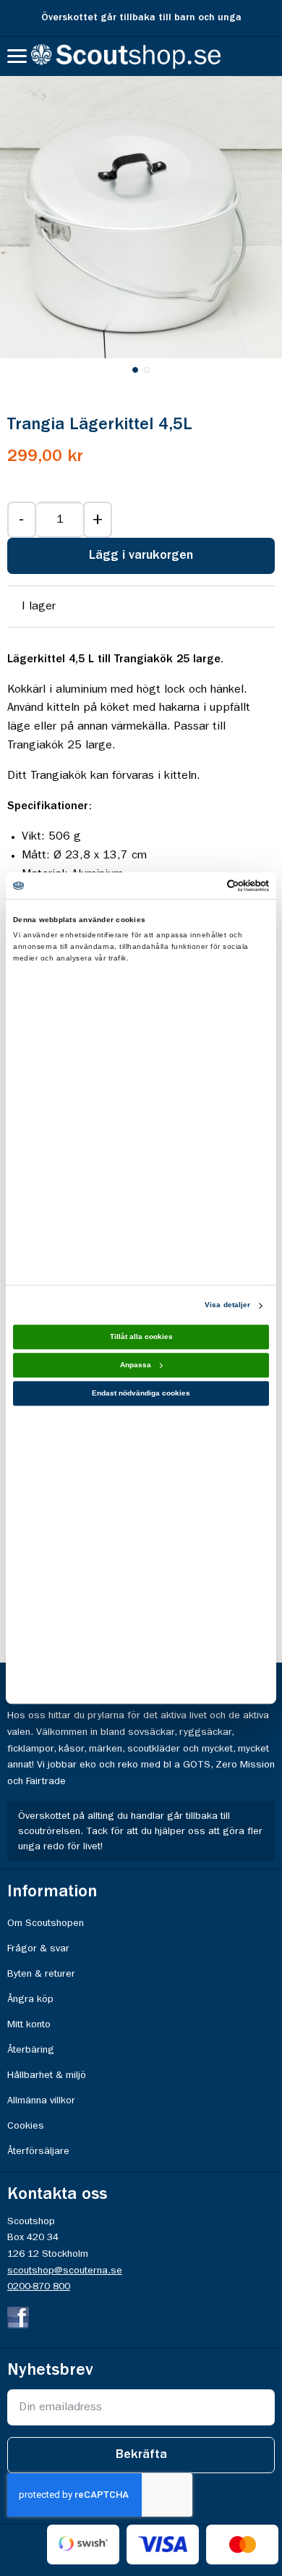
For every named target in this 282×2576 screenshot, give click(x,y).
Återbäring (31, 2050)
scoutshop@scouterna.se (65, 2271)
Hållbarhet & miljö (47, 2075)
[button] (135, 369)
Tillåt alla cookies (141, 1337)
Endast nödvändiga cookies (141, 1394)
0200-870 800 (39, 2286)
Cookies (26, 2126)
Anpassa (136, 1365)
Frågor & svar (38, 1948)
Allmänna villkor (41, 2100)
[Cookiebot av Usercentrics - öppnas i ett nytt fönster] (206, 886)
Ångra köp (30, 1999)
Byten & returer (41, 1974)
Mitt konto (29, 2024)
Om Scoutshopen (46, 1923)
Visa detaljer (227, 1305)
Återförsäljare (38, 2151)
